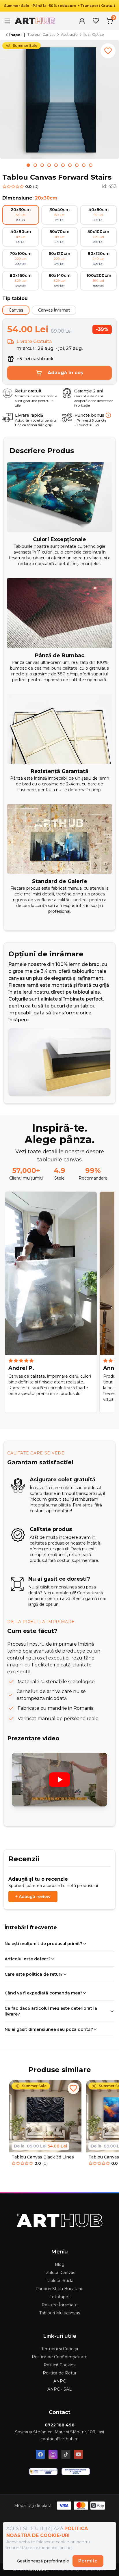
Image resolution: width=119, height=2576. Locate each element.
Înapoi (15, 35)
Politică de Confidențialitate (60, 2357)
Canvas (16, 310)
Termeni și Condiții (60, 2349)
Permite (88, 2561)
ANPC (60, 2381)
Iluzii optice (94, 35)
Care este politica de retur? (34, 1974)
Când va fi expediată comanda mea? (43, 1993)
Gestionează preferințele (43, 2561)
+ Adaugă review (33, 1897)
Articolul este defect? (28, 1959)
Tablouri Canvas (41, 35)
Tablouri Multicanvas (60, 2313)
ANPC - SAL (59, 2389)
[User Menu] (82, 21)
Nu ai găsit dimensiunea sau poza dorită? (49, 2029)
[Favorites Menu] (96, 21)
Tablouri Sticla (60, 2281)
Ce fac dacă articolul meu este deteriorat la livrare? (51, 2011)
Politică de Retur (60, 2373)
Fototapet (60, 2297)
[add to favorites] (108, 51)
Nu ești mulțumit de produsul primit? (43, 1944)
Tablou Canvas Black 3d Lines (43, 2157)
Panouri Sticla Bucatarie (59, 2289)
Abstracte (69, 35)
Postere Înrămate (60, 2305)
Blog (60, 2264)
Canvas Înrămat (54, 310)
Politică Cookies (59, 2365)
